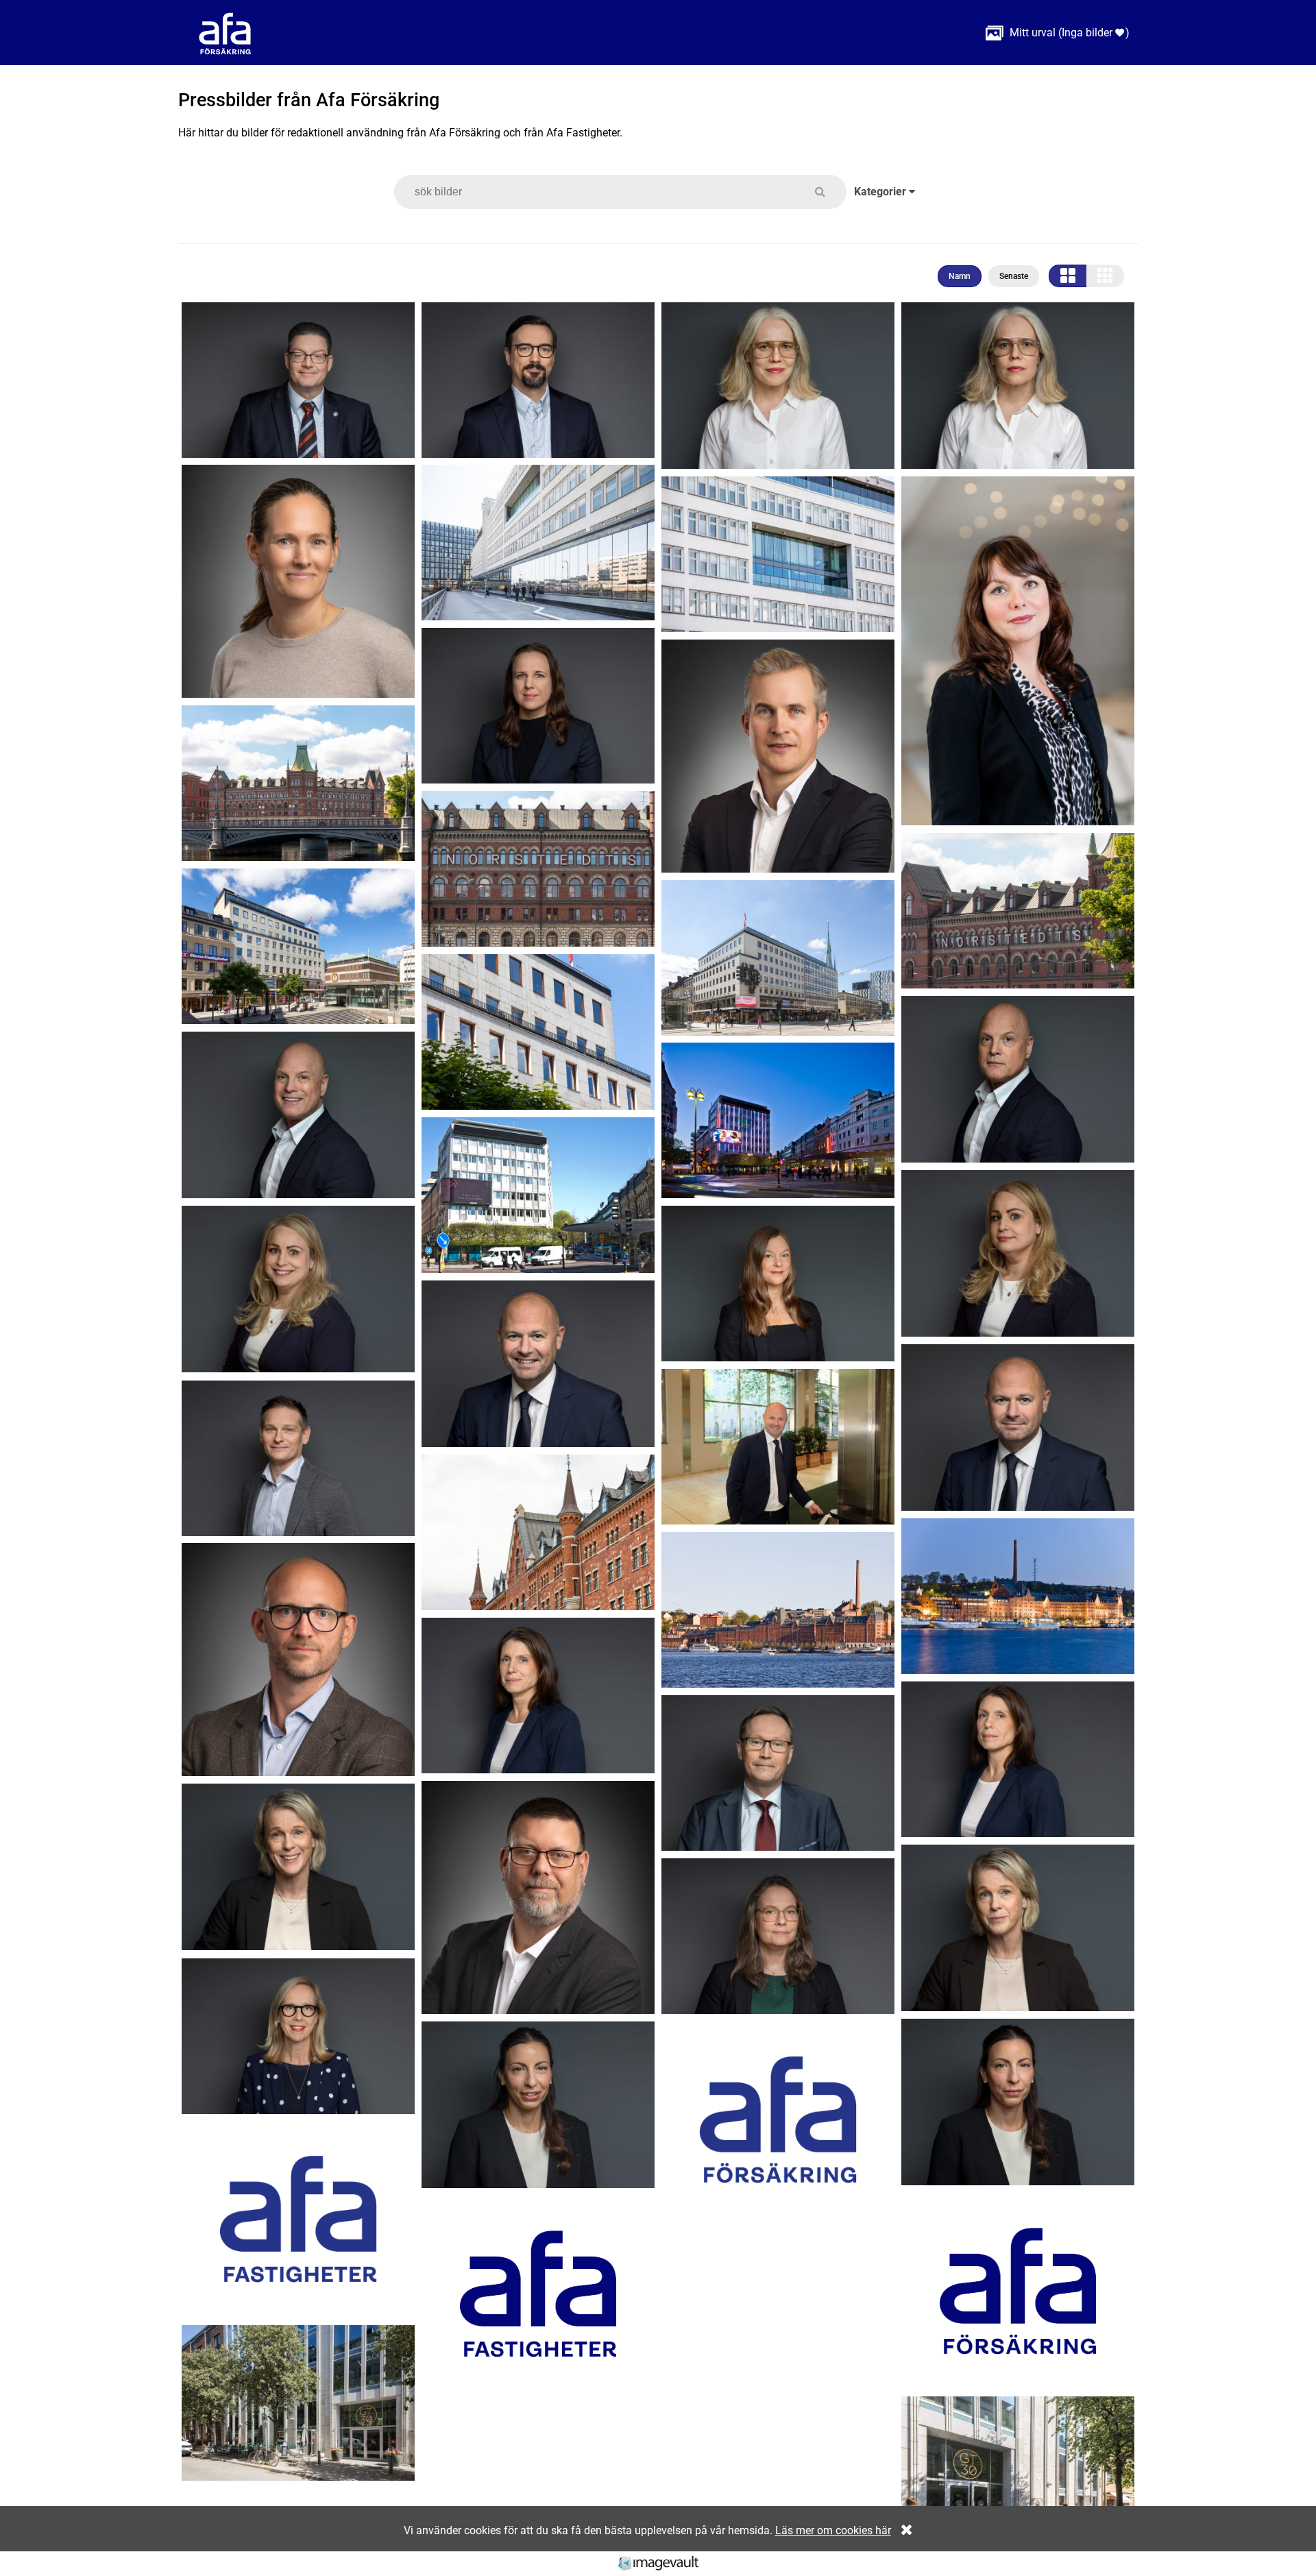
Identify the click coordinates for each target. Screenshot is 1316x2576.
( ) (1058, 33)
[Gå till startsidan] (225, 33)
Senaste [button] (1014, 276)
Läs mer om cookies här (833, 2530)
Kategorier (881, 192)
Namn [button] (960, 276)
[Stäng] (903, 2530)
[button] (828, 192)
